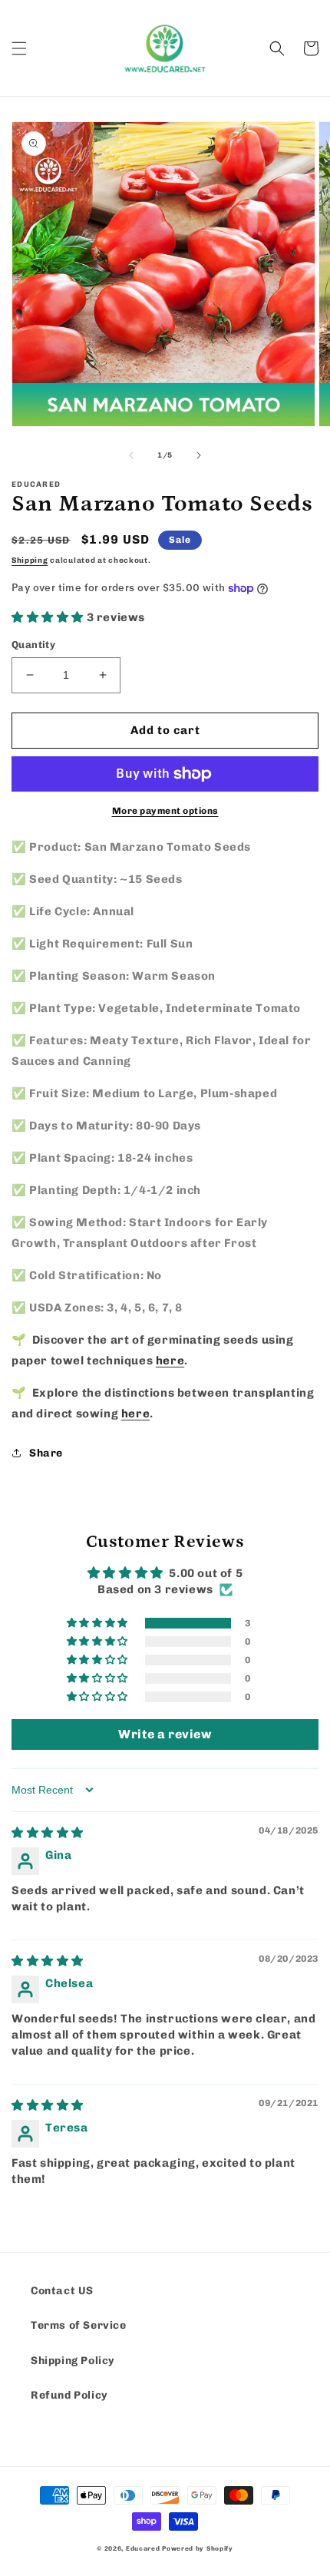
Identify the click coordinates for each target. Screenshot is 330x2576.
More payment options (165, 811)
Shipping (30, 561)
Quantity (33, 645)
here (170, 1361)
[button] (19, 48)
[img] (48, 1833)
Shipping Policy (73, 2361)
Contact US (62, 2291)
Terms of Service (79, 2325)
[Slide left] (131, 455)
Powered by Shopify (198, 2548)
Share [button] (46, 1453)
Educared (143, 2548)
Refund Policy (69, 2395)
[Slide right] (199, 455)
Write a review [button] (165, 1734)
